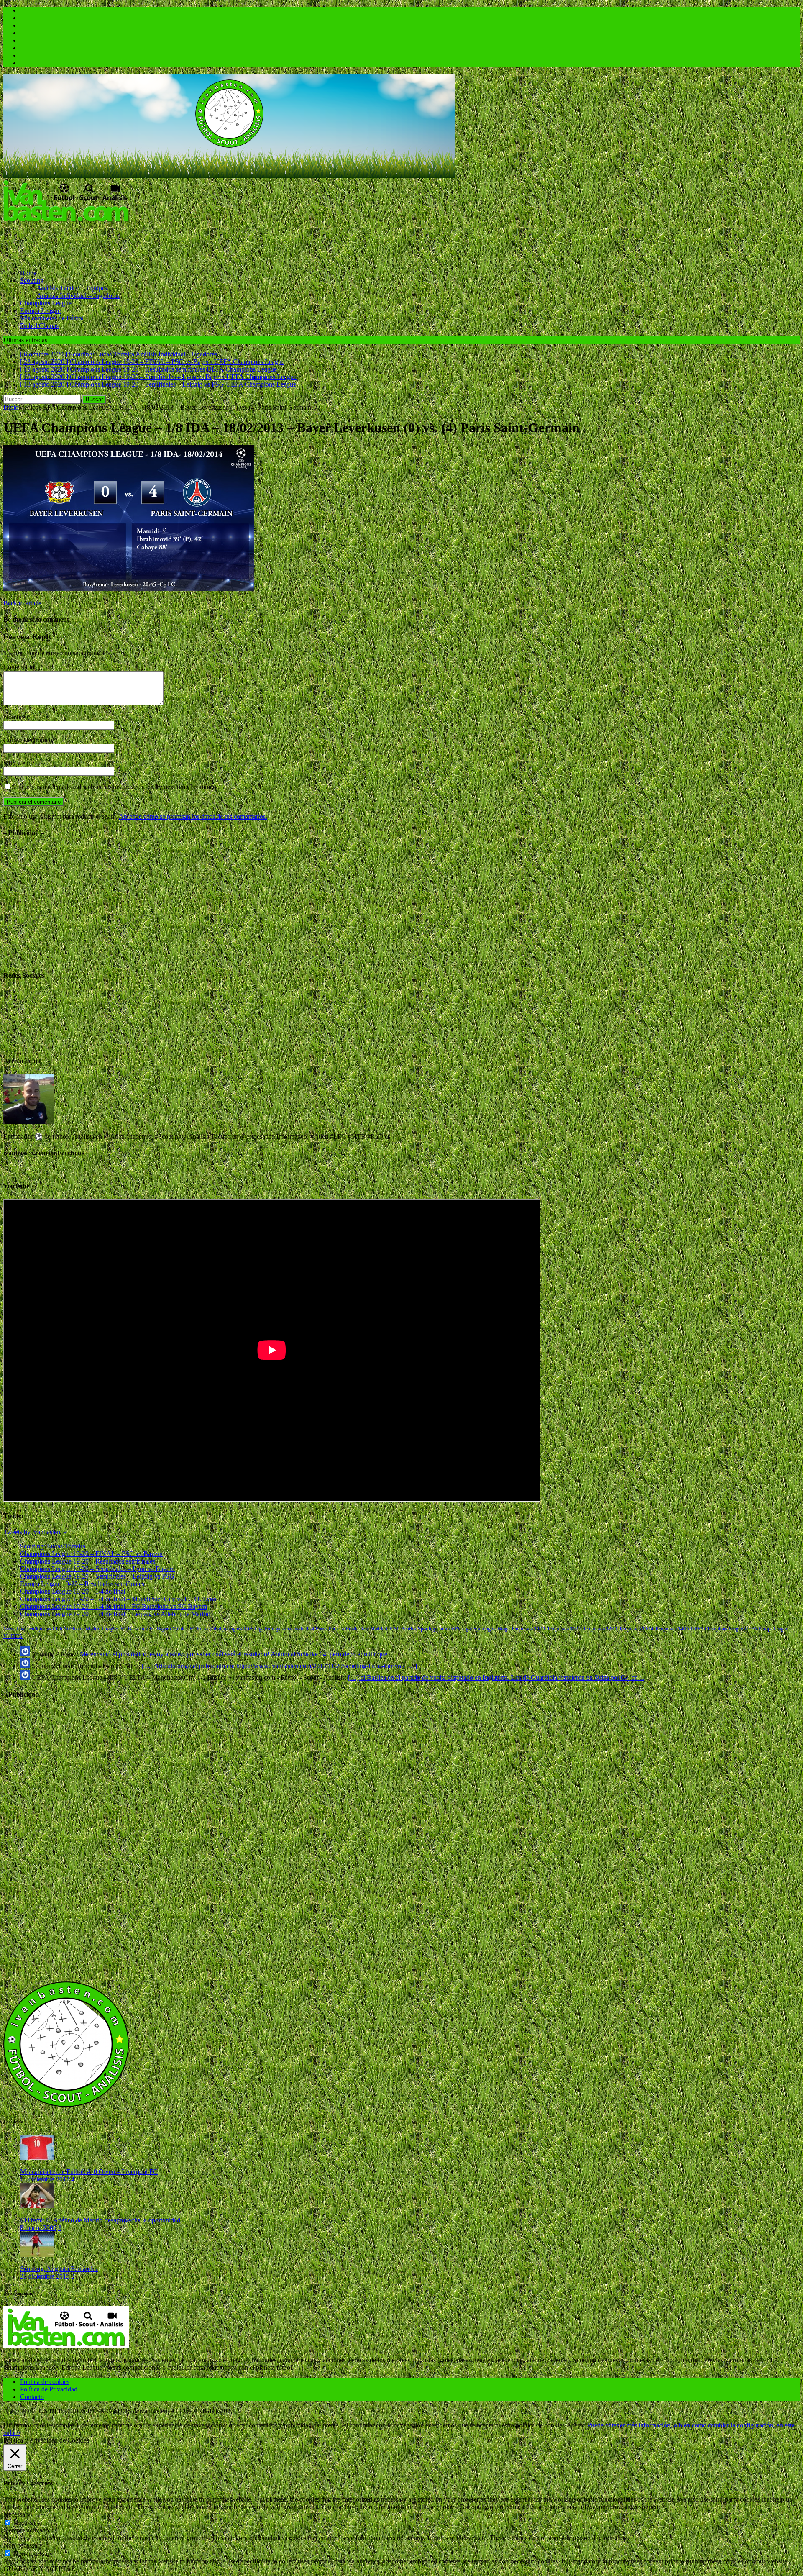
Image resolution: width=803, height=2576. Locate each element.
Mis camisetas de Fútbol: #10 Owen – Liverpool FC (89, 2172)
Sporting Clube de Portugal (445, 1629)
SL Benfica (405, 1629)
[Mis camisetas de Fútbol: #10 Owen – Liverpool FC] (37, 2157)
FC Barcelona (134, 1629)
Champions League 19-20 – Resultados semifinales (88, 1561)
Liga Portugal (268, 1629)
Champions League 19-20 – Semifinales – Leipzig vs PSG (97, 1576)
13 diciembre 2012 (45, 2179)
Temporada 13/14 (636, 1629)
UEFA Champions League (717, 1629)
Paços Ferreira (330, 1629)
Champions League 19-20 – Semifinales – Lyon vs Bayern (97, 1569)
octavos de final (299, 1629)
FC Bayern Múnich (169, 1629)
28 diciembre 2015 (45, 2276)
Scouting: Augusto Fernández (59, 2269)
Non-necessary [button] (23, 2545)
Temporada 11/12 (564, 1629)
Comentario (19, 667)
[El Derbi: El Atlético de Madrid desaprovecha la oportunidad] (37, 2206)
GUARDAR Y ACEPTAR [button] (40, 2569)
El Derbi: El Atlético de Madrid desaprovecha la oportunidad (100, 2220)
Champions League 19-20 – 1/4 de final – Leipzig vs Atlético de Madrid (115, 1614)
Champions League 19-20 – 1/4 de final (73, 1591)
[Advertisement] (156, 242)
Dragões (110, 1629)
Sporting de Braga (491, 1629)
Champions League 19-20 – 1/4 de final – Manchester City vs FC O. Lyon (118, 1599)
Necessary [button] (17, 2514)
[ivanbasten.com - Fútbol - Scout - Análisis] (229, 176)
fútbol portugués (226, 1629)
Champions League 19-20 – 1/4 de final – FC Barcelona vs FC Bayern (114, 1606)
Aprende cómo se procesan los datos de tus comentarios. (193, 816)
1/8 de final (14, 1629)
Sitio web (16, 763)
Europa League (40, 311)
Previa (352, 1629)
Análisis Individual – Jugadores (78, 296)
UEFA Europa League (766, 1629)
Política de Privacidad (49, 2389)
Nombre (15, 717)
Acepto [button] (576, 2425)
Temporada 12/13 (600, 1629)
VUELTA (13, 1636)
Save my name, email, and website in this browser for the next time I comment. (116, 787)
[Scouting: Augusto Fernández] (37, 2254)
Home (28, 273)
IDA (248, 1629)
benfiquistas (39, 1629)
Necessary (27, 2523)
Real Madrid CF (376, 1629)
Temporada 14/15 (672, 1629)
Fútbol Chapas (39, 326)
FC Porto (199, 1629)
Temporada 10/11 (528, 1629)
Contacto (32, 2397)
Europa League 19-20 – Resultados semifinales (82, 1584)
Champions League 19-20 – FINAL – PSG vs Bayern (91, 1554)
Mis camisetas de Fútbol (52, 318)
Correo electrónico (29, 740)
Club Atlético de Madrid (77, 1629)
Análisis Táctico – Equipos (72, 288)
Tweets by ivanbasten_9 (35, 1532)
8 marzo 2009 (38, 2228)
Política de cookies (45, 2382)
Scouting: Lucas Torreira (53, 1546)
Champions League (46, 303)
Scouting (32, 281)
